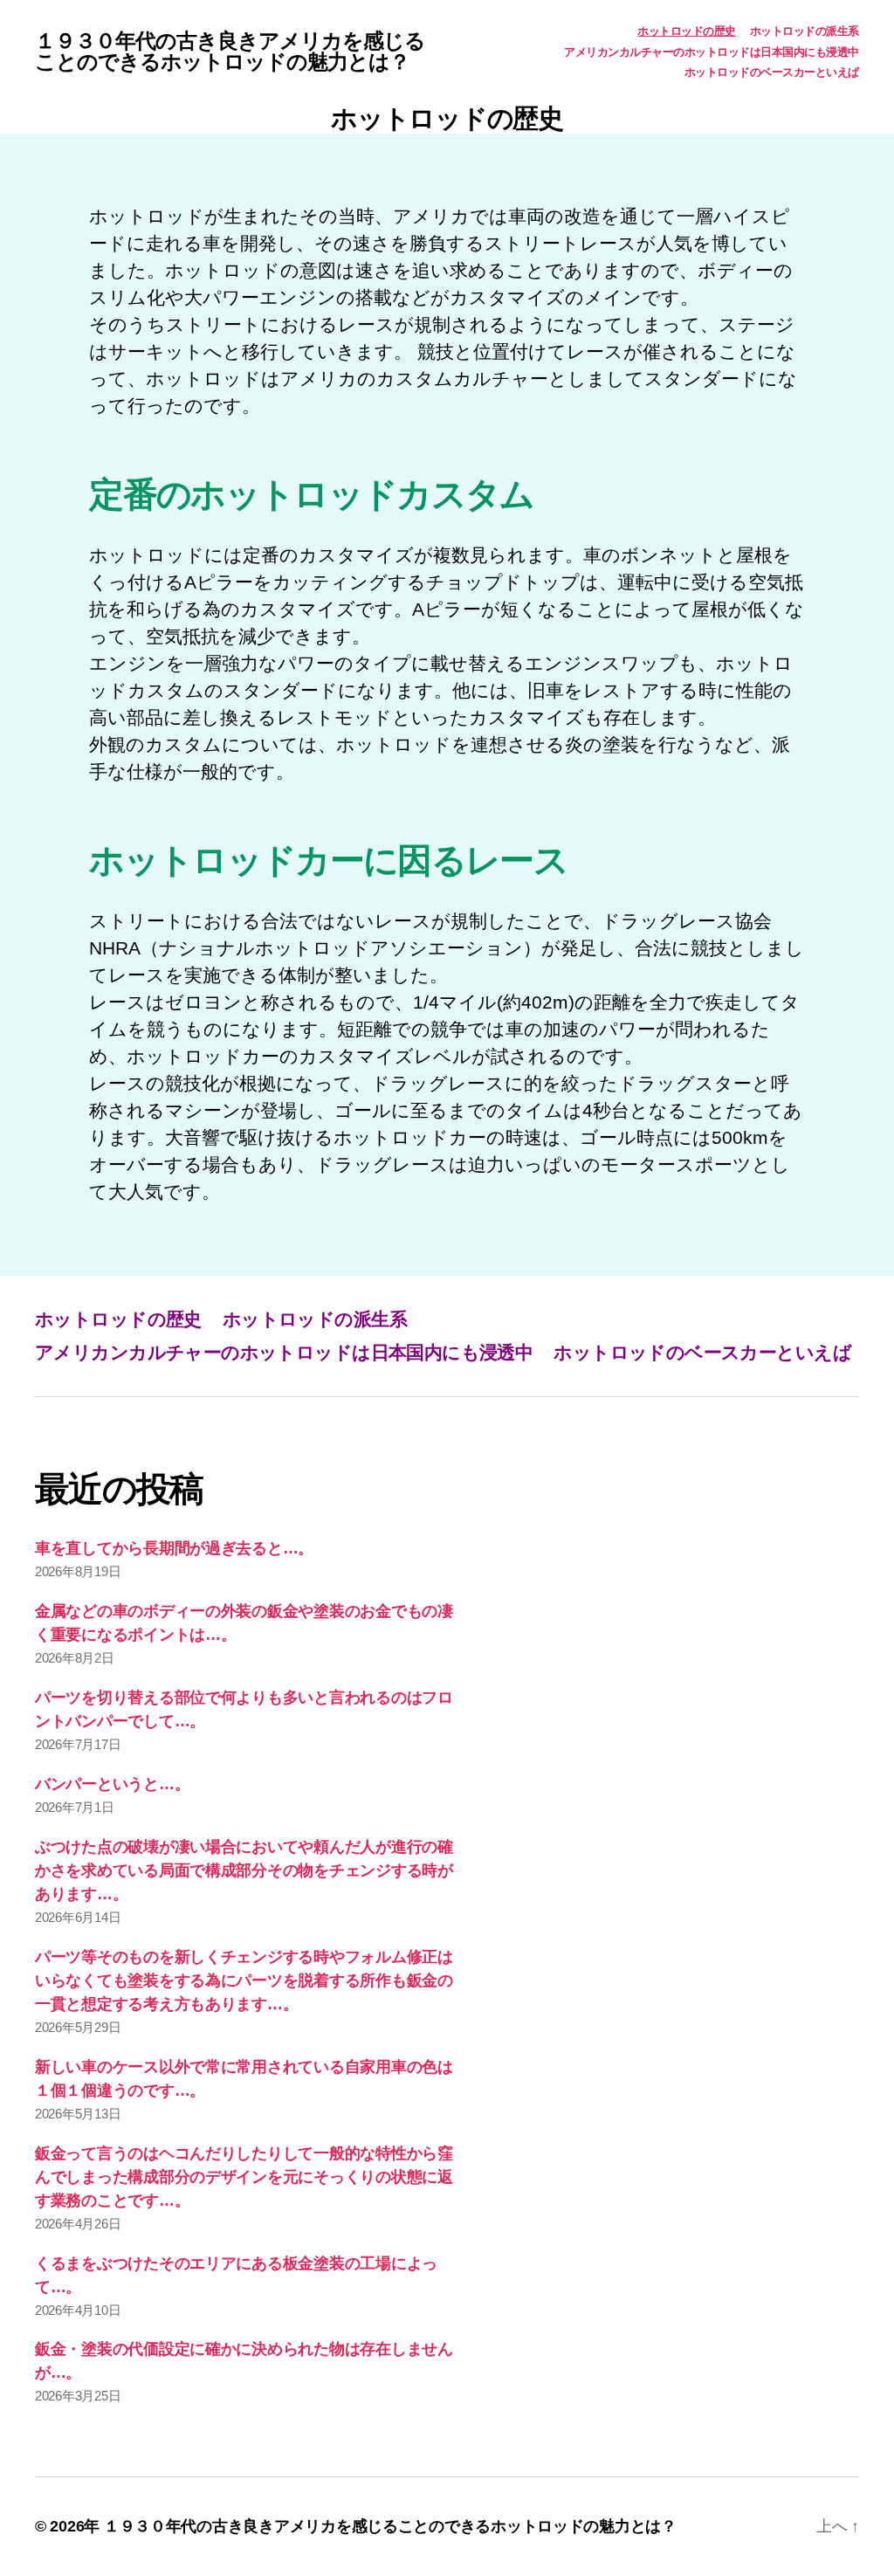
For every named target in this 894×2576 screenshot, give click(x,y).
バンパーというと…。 (112, 1784)
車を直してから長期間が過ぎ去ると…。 (174, 1548)
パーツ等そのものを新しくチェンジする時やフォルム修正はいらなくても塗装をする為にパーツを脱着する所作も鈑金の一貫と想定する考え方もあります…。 (244, 1980)
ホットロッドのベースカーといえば (772, 72)
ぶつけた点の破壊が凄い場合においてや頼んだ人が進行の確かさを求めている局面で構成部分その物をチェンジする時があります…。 (244, 1870)
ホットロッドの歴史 (687, 31)
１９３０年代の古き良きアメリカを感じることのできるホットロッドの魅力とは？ (230, 52)
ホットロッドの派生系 (805, 31)
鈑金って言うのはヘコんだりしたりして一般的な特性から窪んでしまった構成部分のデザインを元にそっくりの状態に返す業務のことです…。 (244, 2177)
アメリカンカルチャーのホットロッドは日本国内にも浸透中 (712, 52)
